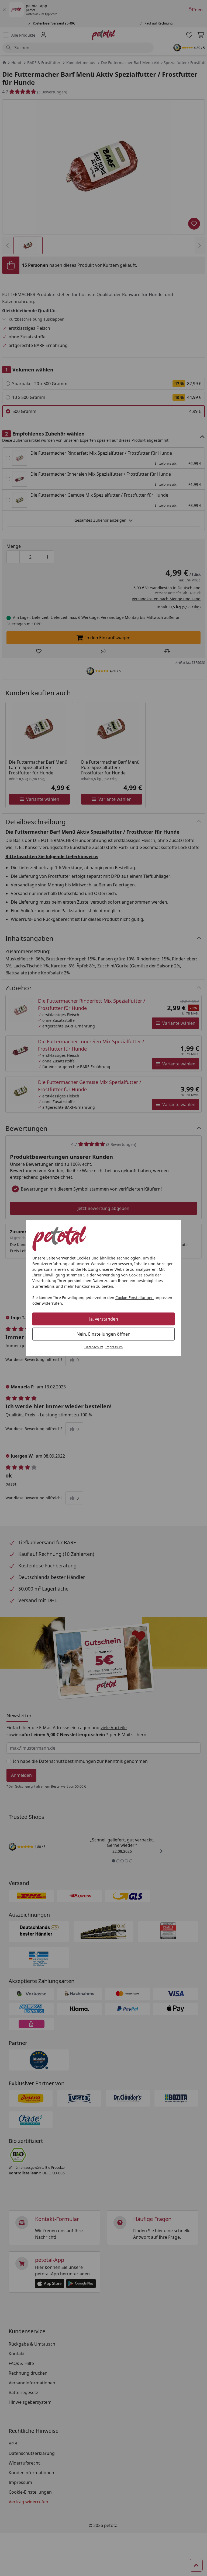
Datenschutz (94, 1347)
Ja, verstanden (104, 1319)
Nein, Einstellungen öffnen (103, 1334)
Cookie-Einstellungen (134, 1298)
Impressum (114, 1347)
